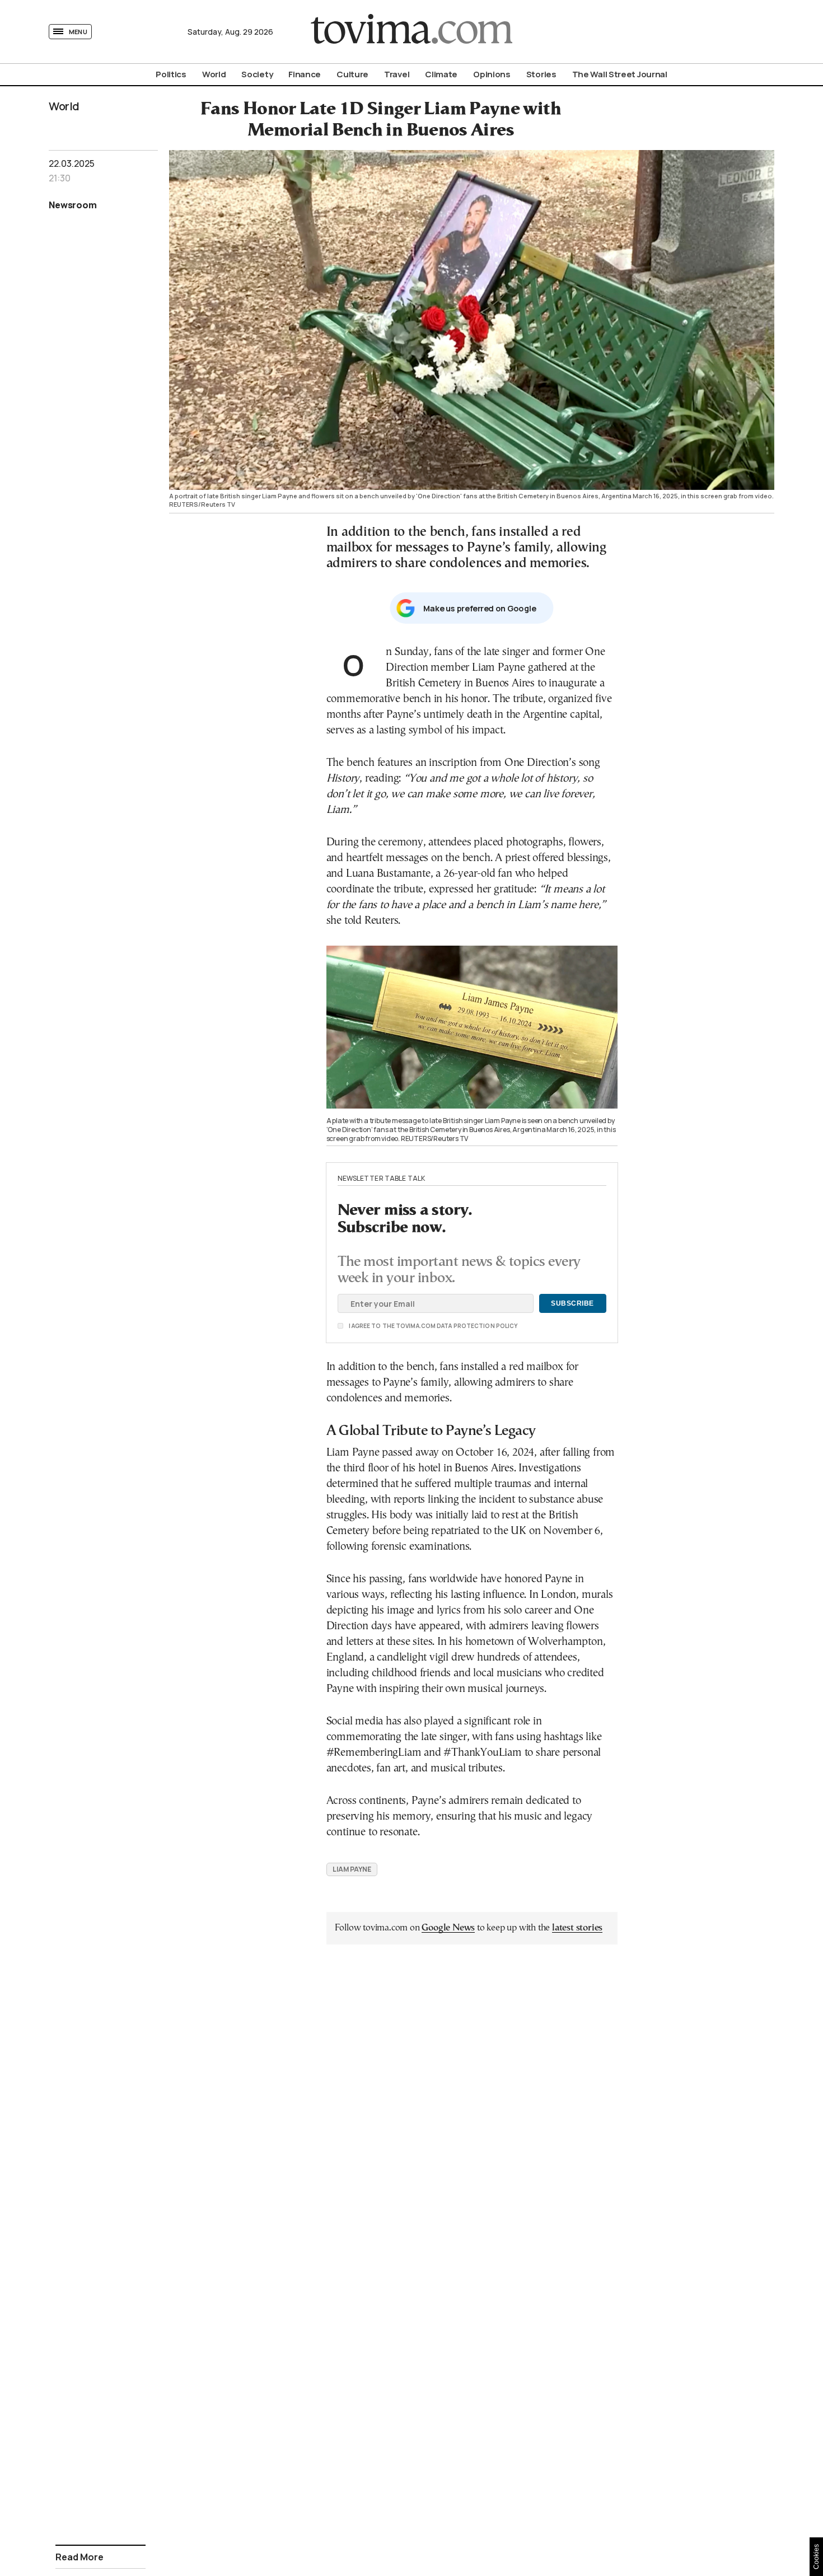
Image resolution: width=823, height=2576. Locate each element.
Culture (352, 74)
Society (257, 74)
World (214, 74)
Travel (397, 74)
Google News (448, 1928)
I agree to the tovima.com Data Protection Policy (371, 1326)
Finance (305, 74)
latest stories (577, 1928)
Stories (541, 74)
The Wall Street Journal (620, 74)
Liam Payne (352, 1869)
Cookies (816, 2557)
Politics (171, 74)
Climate (441, 74)
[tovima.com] (411, 32)
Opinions (492, 74)
